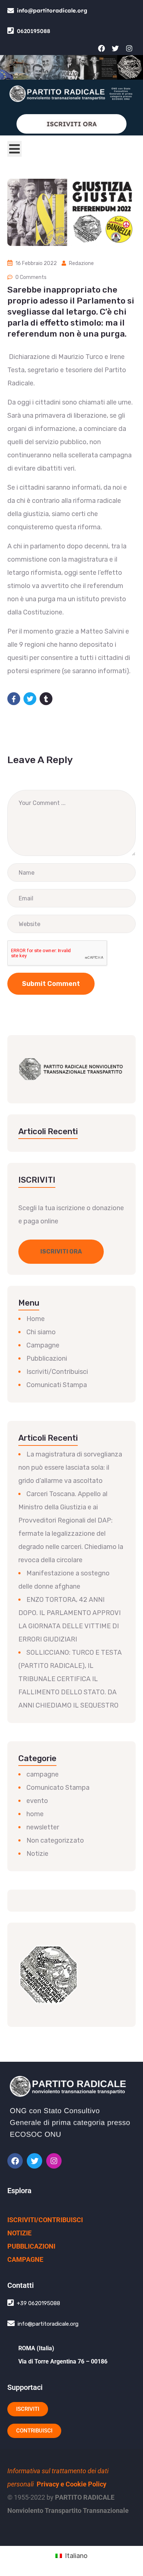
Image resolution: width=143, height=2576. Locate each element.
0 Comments (31, 277)
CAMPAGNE (25, 2259)
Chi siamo (41, 1332)
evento (37, 1801)
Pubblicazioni (47, 1358)
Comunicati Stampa (57, 1385)
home (35, 1814)
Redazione (81, 263)
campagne (43, 1774)
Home (36, 1319)
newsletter (43, 1827)
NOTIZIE (19, 2233)
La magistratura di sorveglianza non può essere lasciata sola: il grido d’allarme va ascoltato (70, 1467)
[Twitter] (115, 48)
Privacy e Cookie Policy (71, 2484)
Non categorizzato (55, 1840)
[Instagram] (129, 48)
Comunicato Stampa (58, 1788)
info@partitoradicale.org (52, 10)
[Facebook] (101, 48)
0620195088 (34, 31)
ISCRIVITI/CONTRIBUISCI (45, 2220)
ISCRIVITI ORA (72, 124)
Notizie (37, 1854)
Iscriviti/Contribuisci (57, 1372)
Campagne (43, 1345)
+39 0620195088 (38, 2303)
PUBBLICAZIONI (31, 2246)
